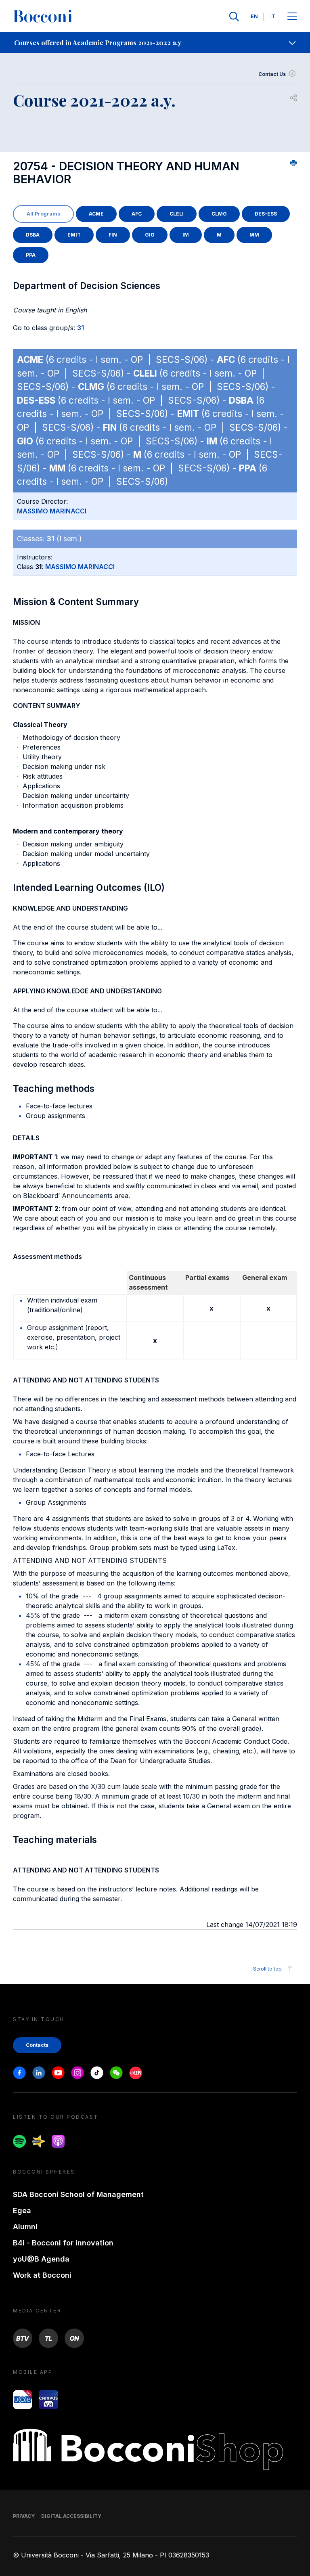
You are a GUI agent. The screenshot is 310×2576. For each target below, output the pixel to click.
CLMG (219, 214)
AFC (137, 214)
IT (273, 16)
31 (81, 328)
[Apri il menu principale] (292, 17)
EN (254, 16)
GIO (150, 235)
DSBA (33, 235)
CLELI (177, 214)
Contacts (37, 2045)
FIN (113, 235)
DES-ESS (266, 214)
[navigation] (155, 43)
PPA (31, 255)
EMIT (74, 235)
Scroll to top (267, 1969)
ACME (96, 214)
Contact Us (272, 74)
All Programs (43, 214)
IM (186, 235)
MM (254, 235)
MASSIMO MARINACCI (52, 511)
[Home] (43, 17)
